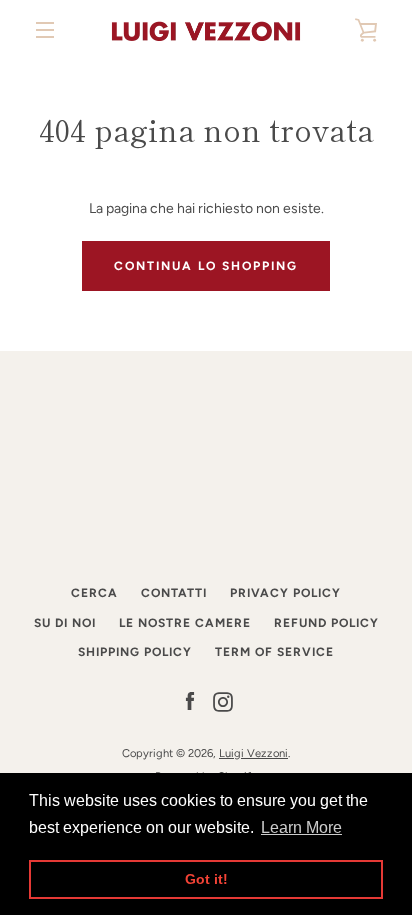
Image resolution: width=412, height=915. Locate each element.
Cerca (94, 593)
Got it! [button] (206, 879)
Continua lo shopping (206, 266)
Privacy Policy (285, 593)
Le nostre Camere (185, 623)
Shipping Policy (135, 652)
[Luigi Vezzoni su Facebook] (190, 701)
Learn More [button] (301, 827)
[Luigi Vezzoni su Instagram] (223, 701)
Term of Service (274, 652)
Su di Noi (65, 623)
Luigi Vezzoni (253, 753)
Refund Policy (326, 623)
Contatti (174, 593)
